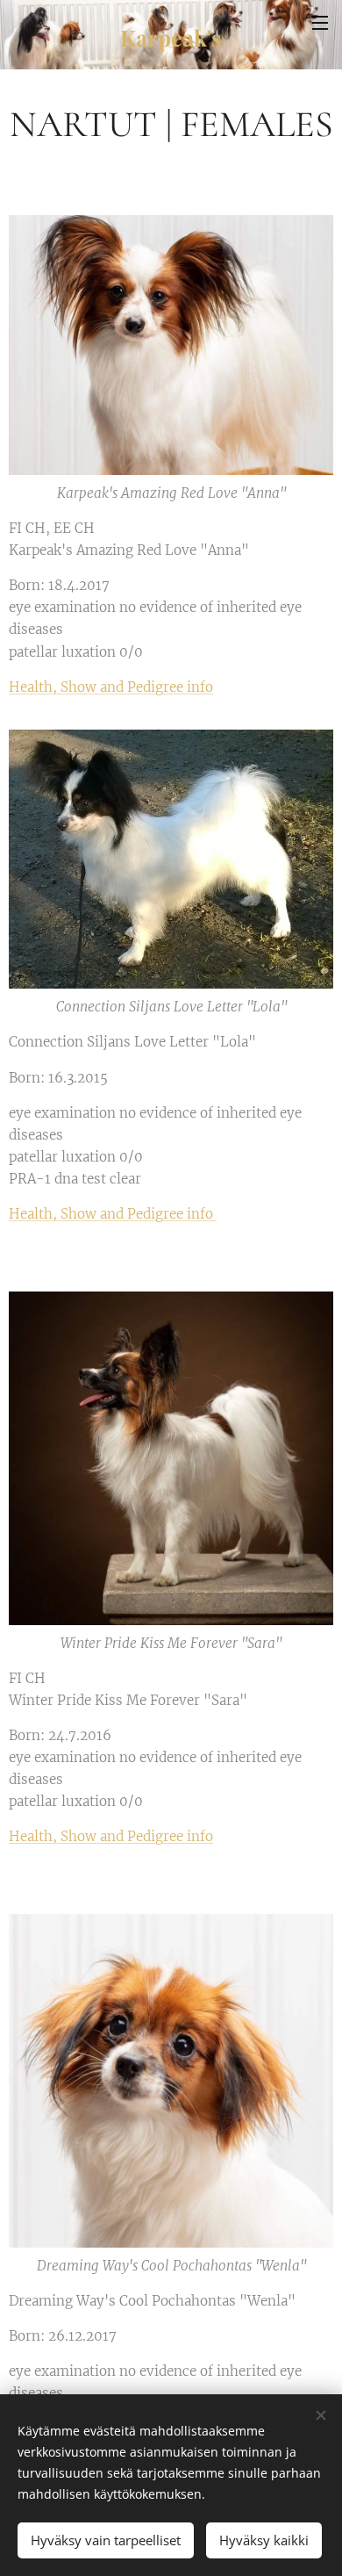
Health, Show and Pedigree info (111, 687)
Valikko (320, 22)
